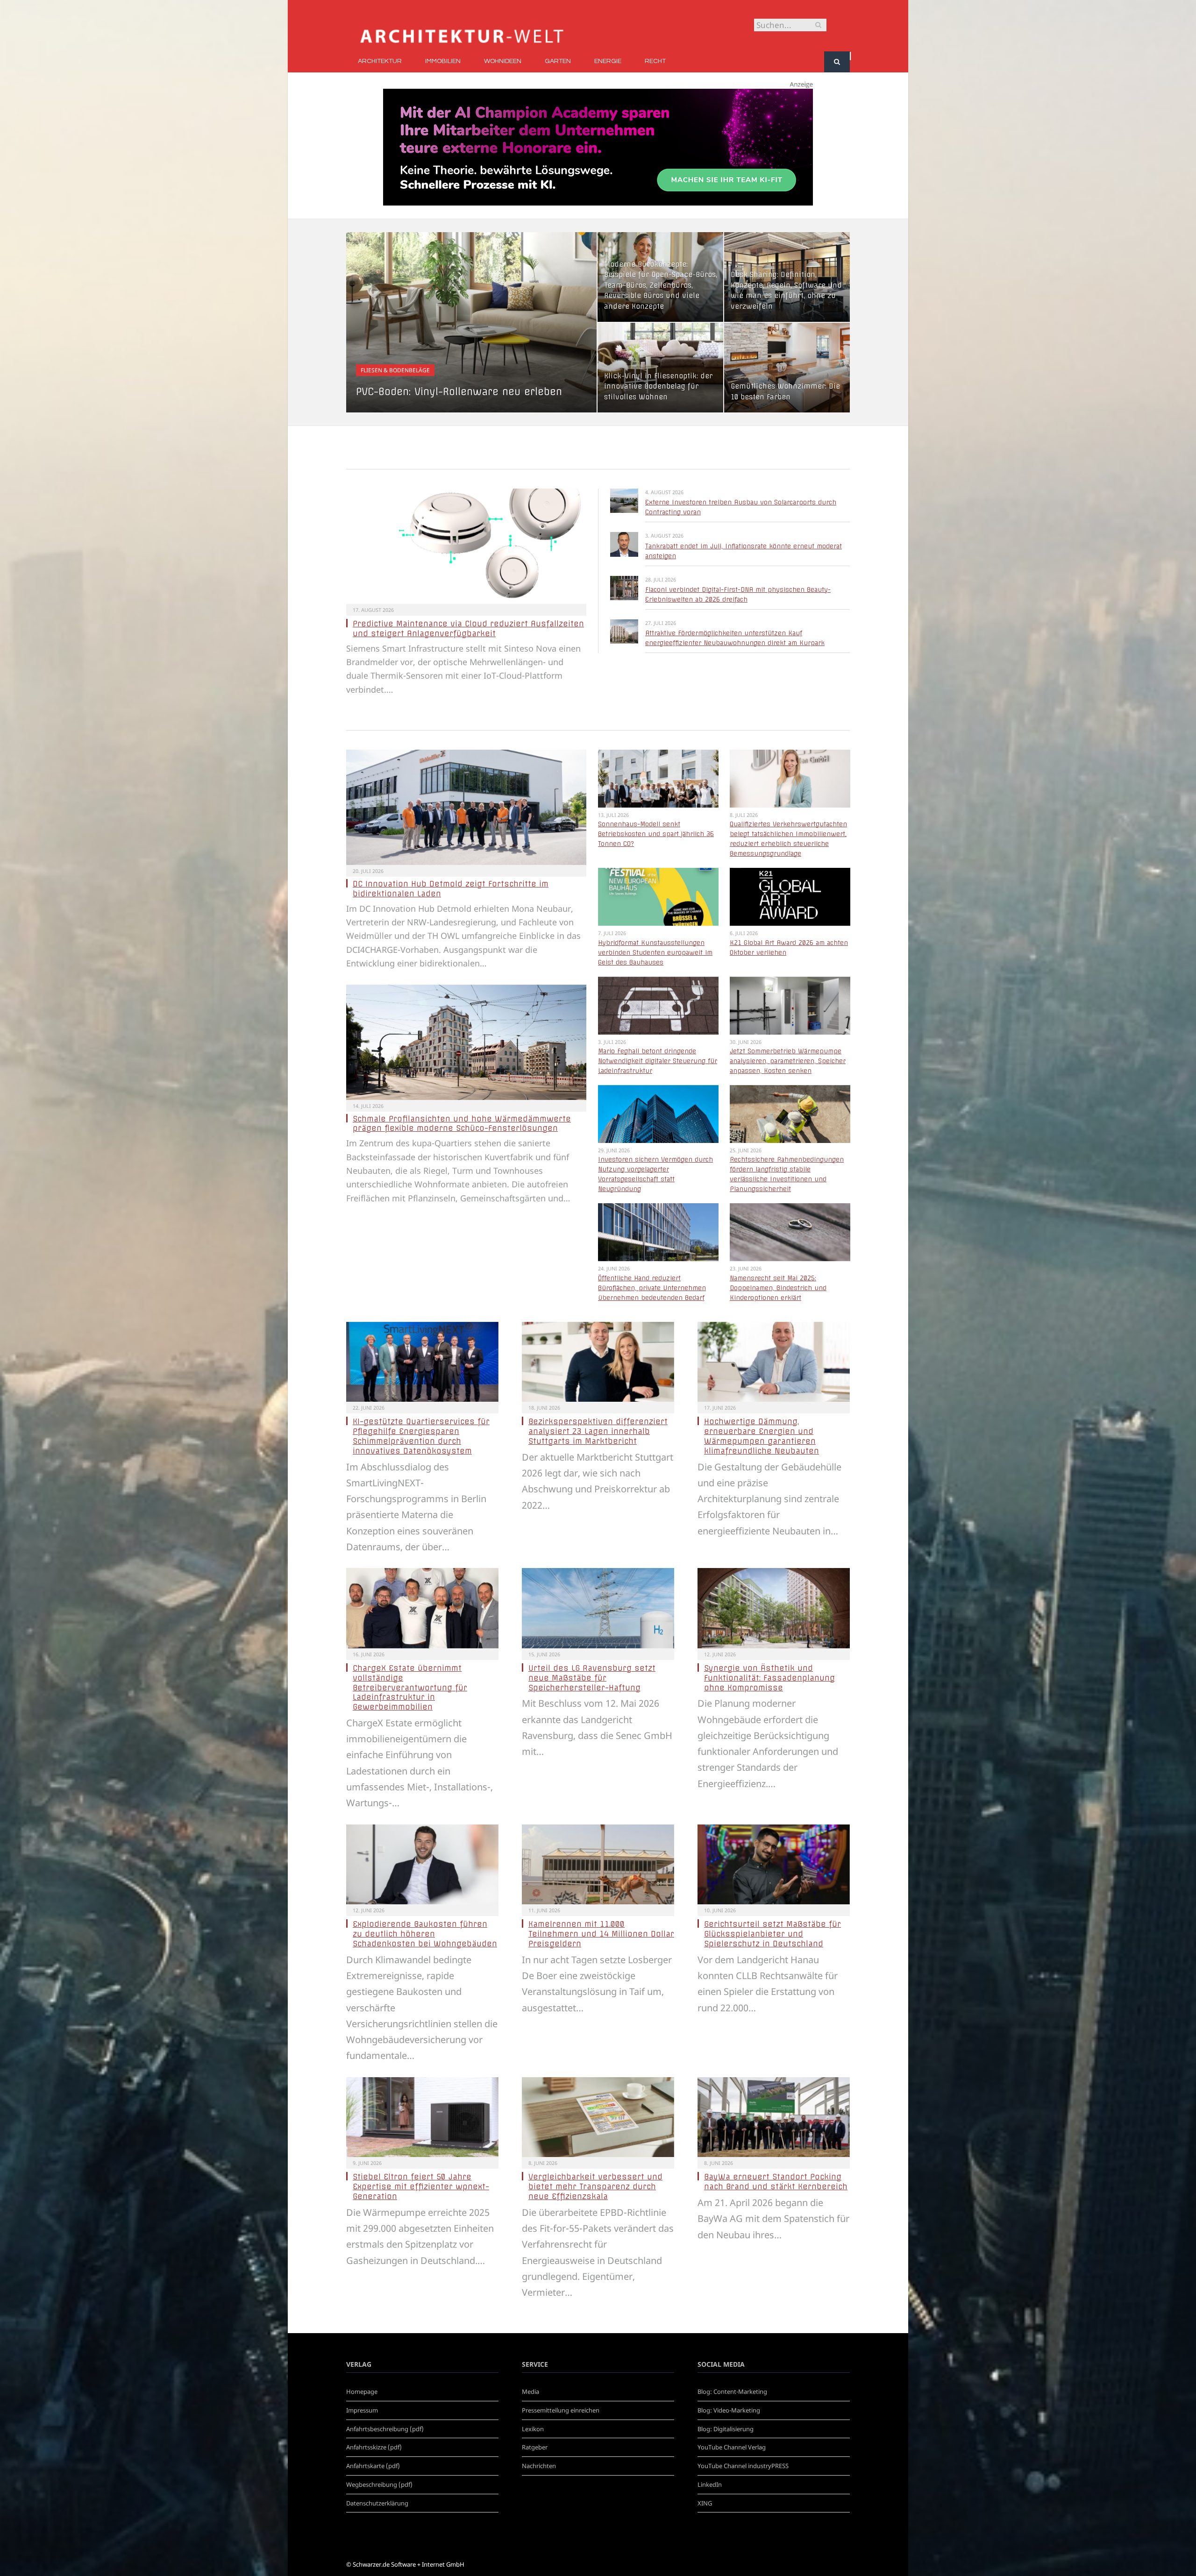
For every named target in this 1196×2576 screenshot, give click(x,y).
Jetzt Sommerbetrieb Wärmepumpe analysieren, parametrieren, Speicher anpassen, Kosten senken (788, 1061)
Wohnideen (503, 61)
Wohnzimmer (626, 359)
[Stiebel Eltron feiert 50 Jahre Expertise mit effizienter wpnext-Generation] (422, 2117)
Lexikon (533, 2429)
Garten (558, 61)
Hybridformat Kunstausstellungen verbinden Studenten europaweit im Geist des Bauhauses (655, 952)
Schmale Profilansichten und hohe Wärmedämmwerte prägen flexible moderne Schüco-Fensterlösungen (462, 1124)
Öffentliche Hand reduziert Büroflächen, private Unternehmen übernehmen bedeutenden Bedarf (652, 1288)
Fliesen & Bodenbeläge (395, 370)
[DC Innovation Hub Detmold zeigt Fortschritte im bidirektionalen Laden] (466, 807)
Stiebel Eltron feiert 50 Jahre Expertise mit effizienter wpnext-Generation (421, 2186)
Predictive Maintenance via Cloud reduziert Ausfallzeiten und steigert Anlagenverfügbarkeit (468, 628)
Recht (655, 61)
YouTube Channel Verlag (732, 2447)
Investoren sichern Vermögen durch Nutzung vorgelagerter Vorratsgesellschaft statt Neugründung (655, 1174)
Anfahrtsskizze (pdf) (374, 2447)
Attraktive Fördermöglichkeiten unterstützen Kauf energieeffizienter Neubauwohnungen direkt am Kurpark (735, 638)
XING (705, 2503)
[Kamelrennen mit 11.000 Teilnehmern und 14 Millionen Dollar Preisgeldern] (598, 1865)
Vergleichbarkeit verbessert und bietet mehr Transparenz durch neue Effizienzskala (595, 2186)
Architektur (380, 61)
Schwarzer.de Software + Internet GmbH (409, 2564)
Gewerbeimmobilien (636, 247)
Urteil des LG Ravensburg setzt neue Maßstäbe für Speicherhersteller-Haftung (592, 1678)
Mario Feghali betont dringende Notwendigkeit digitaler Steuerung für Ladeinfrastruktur (658, 1061)
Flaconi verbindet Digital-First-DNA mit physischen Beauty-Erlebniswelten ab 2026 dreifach (738, 594)
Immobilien (443, 61)
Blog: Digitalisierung (726, 2429)
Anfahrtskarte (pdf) (373, 2466)
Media (530, 2391)
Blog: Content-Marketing (732, 2391)
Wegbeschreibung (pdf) (379, 2484)
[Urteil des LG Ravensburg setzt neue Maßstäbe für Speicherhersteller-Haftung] (598, 1608)
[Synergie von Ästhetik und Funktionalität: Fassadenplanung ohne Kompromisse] (774, 1608)
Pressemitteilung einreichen (561, 2410)
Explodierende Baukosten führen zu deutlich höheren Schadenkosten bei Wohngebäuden (425, 1934)
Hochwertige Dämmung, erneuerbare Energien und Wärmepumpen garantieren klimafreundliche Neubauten (762, 1436)
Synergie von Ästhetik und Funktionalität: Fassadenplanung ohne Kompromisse (769, 1678)
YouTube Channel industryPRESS (743, 2466)
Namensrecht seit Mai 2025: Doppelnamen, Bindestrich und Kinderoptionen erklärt (778, 1288)
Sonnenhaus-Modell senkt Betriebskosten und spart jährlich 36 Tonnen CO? (656, 834)
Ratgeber (535, 2447)
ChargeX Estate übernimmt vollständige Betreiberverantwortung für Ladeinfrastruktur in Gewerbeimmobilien (410, 1687)
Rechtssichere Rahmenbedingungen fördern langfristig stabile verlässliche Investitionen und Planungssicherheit (787, 1174)
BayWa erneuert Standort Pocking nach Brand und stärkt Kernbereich (776, 2182)
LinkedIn (710, 2484)
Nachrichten (539, 2466)
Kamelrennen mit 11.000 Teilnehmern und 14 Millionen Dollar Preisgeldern (601, 1934)
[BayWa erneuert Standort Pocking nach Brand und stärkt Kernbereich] (774, 2117)
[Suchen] (837, 62)
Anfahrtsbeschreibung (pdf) (385, 2429)
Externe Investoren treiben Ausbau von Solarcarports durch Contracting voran (741, 507)
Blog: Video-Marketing (729, 2410)
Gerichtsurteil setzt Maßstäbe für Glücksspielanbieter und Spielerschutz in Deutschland (772, 1934)
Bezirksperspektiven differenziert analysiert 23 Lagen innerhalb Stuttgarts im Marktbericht (598, 1431)
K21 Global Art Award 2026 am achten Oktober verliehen (789, 947)
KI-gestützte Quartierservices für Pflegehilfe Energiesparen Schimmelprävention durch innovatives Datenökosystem (421, 1436)
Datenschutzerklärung (377, 2503)
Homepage (362, 2391)
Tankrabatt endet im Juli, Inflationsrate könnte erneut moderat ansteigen (744, 551)
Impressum (362, 2410)
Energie (608, 61)
